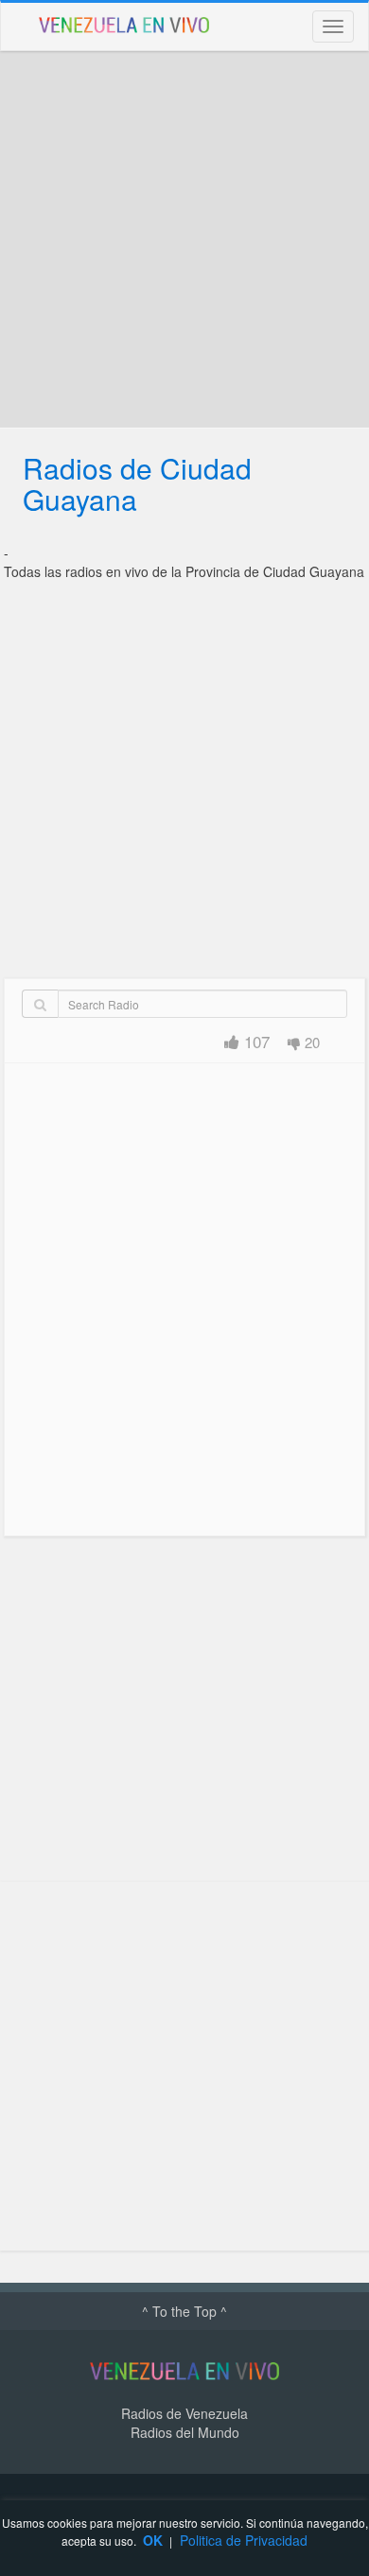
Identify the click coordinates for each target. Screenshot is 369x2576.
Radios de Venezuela (184, 2413)
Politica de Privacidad (244, 2540)
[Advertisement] (184, 239)
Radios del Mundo (185, 2432)
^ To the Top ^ (184, 2311)
